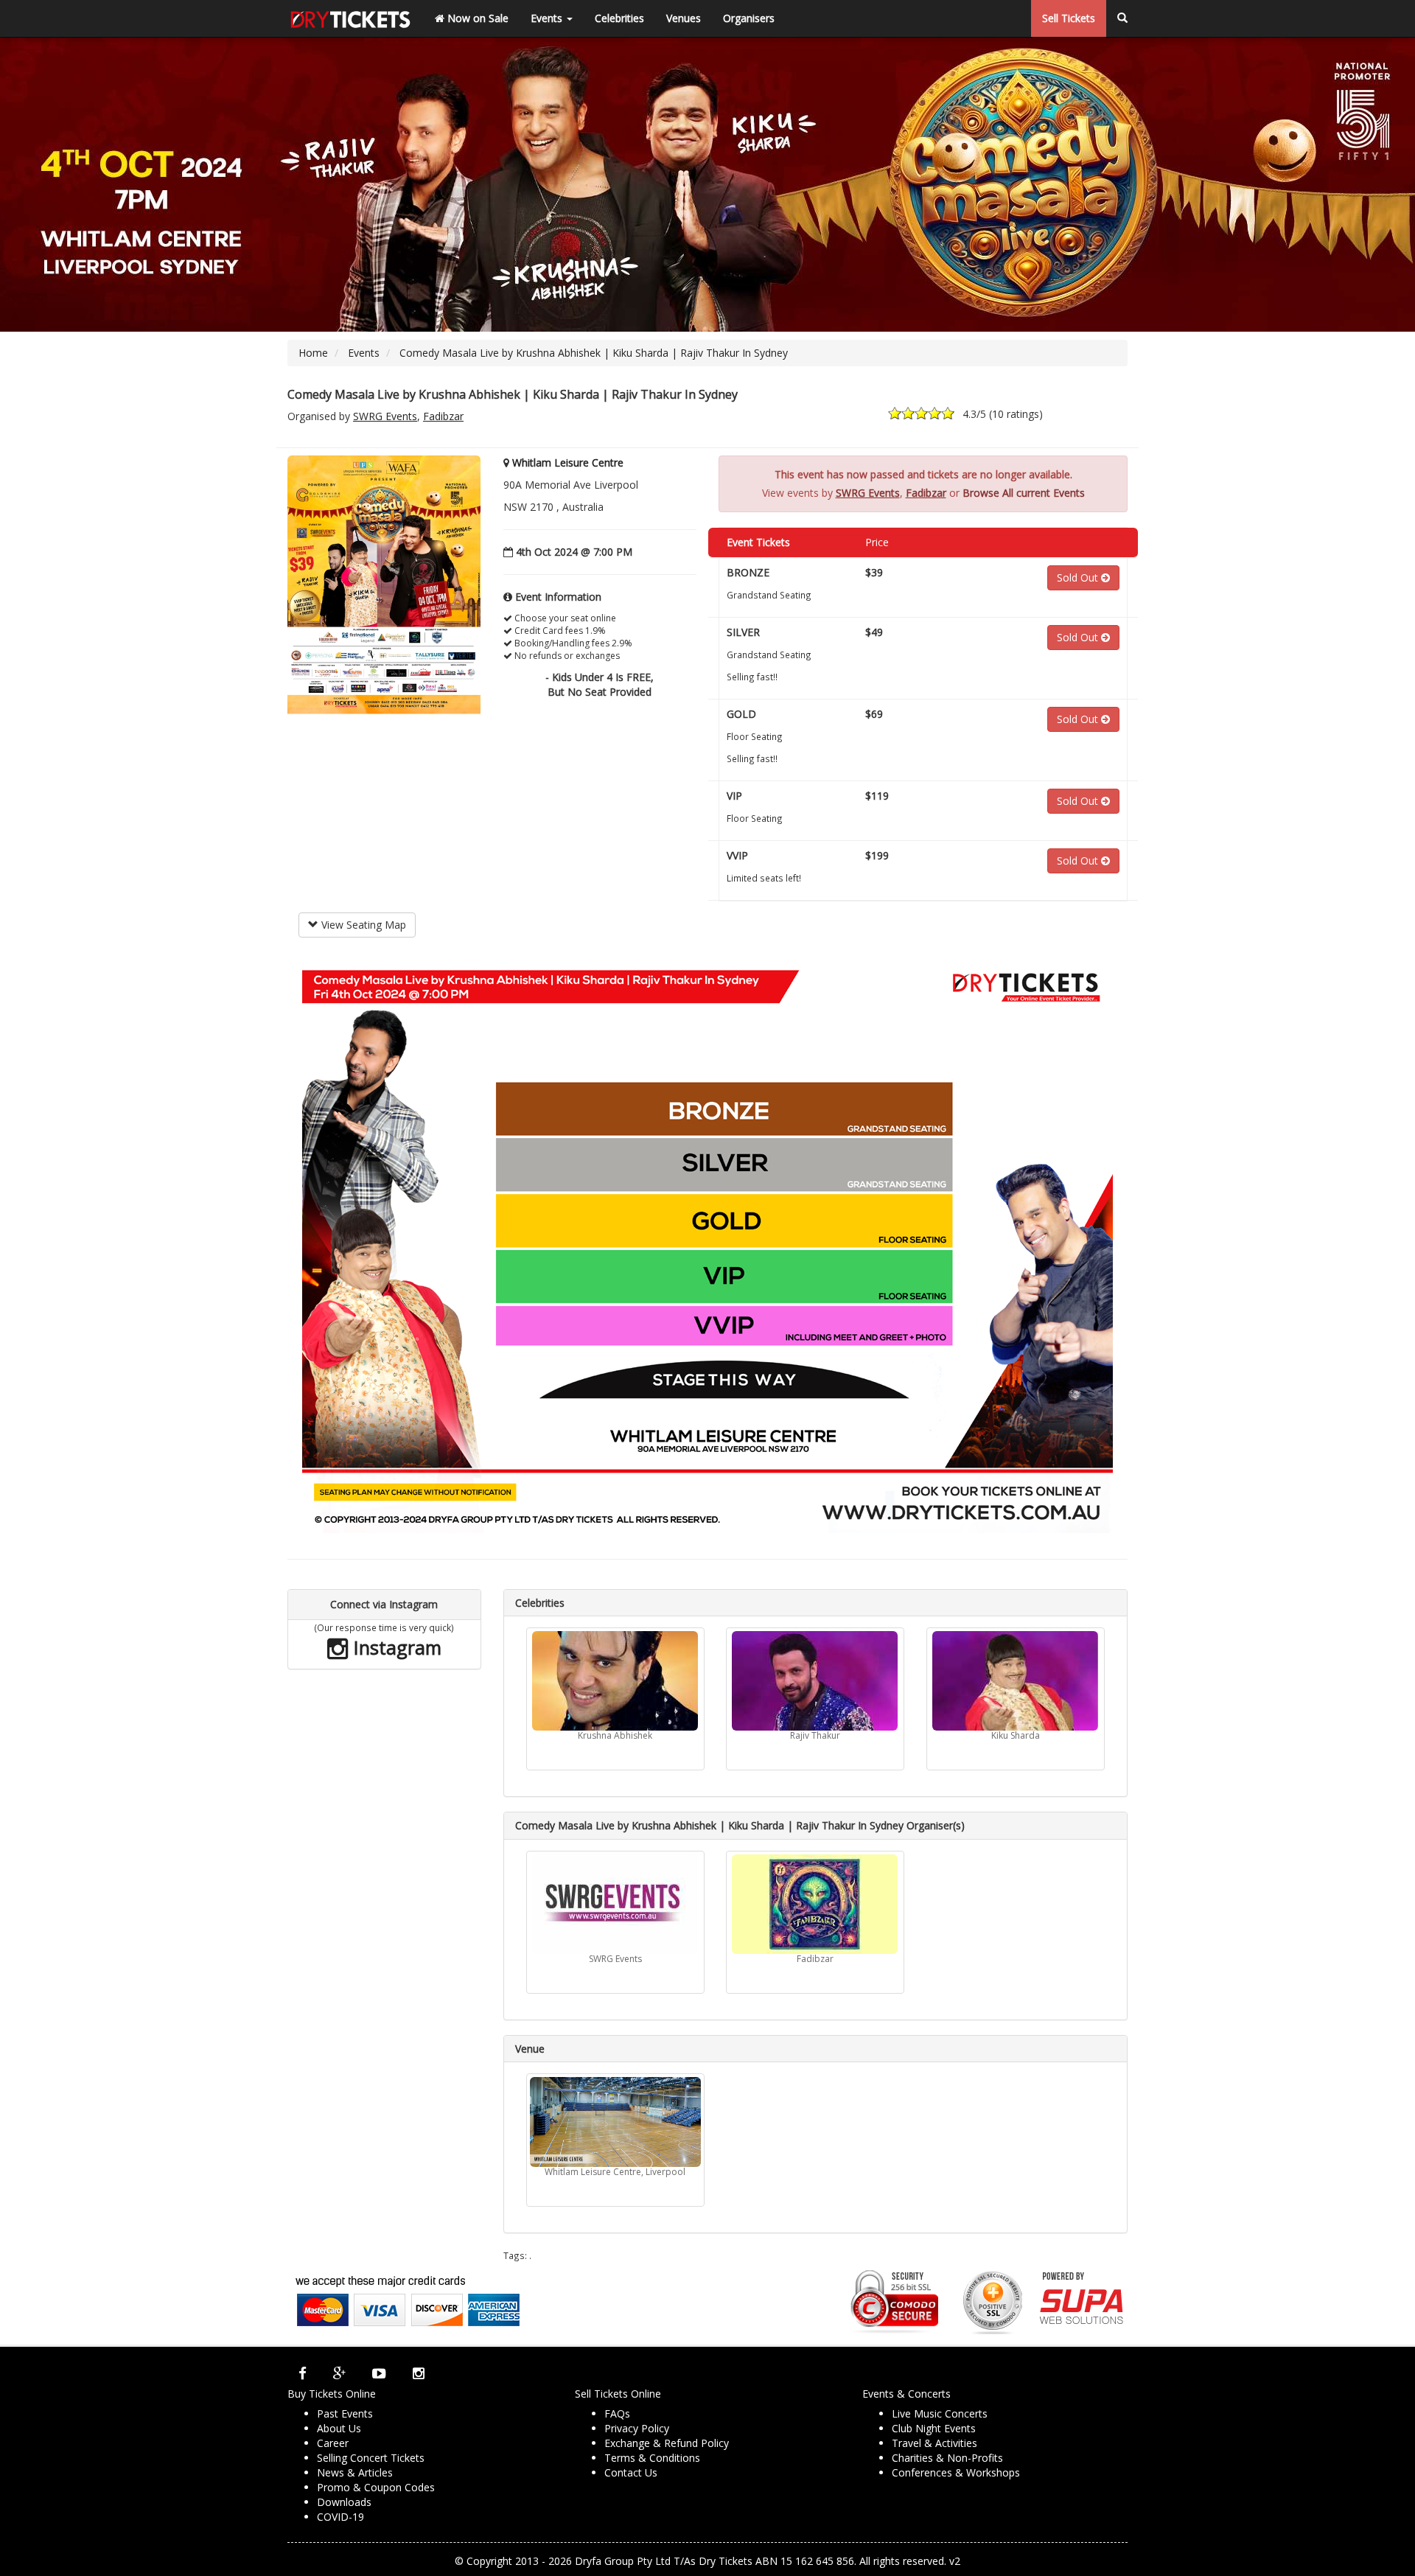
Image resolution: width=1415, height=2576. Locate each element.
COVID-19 (340, 2517)
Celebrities (619, 18)
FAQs (617, 2413)
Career (333, 2443)
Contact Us (631, 2472)
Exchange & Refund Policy (667, 2443)
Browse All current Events (1024, 493)
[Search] (1122, 18)
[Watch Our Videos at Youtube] (379, 2373)
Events (548, 18)
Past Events (345, 2413)
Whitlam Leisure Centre (568, 463)
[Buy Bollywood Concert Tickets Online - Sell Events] (350, 18)
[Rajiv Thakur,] (815, 1681)
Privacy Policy (637, 2428)
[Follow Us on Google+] (339, 2373)
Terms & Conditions (652, 2458)
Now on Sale (476, 18)
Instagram (395, 1647)
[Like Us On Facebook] (303, 2373)
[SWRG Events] (615, 1904)
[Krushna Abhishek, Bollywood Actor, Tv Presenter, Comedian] (615, 1681)
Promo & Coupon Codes (376, 2487)
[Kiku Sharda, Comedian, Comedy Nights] (1016, 1681)
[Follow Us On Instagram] (419, 2373)
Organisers (749, 18)
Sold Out (1079, 577)
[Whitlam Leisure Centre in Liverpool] (615, 2122)
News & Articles (355, 2472)
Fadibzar (443, 416)
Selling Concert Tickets (371, 2458)
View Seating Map (362, 925)
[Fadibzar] (815, 1904)
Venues (684, 18)
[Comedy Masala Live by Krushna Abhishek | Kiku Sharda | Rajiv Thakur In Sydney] (384, 591)
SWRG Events (385, 416)
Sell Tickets (1069, 18)
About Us (339, 2428)
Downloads (344, 2502)
